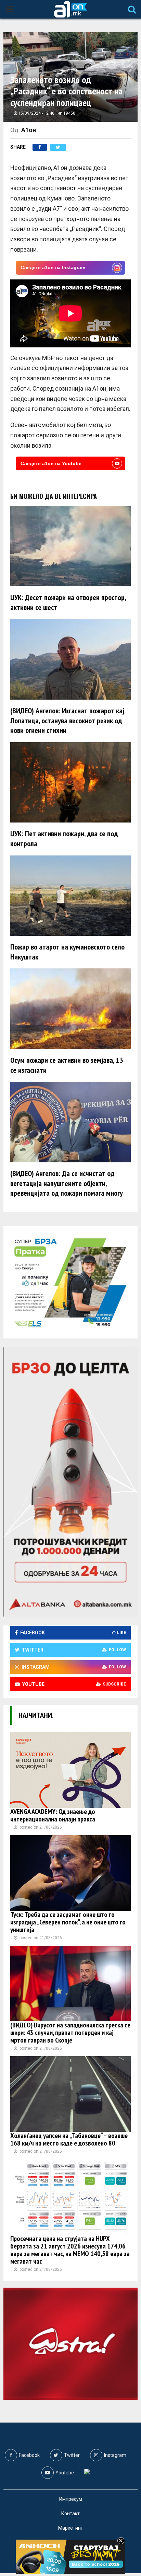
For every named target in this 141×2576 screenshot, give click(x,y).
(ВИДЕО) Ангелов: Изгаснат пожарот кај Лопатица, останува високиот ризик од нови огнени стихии (67, 720)
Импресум (71, 2499)
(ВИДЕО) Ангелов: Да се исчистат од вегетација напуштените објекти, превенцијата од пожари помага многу (67, 1183)
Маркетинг (70, 2528)
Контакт (70, 2514)
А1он (29, 130)
